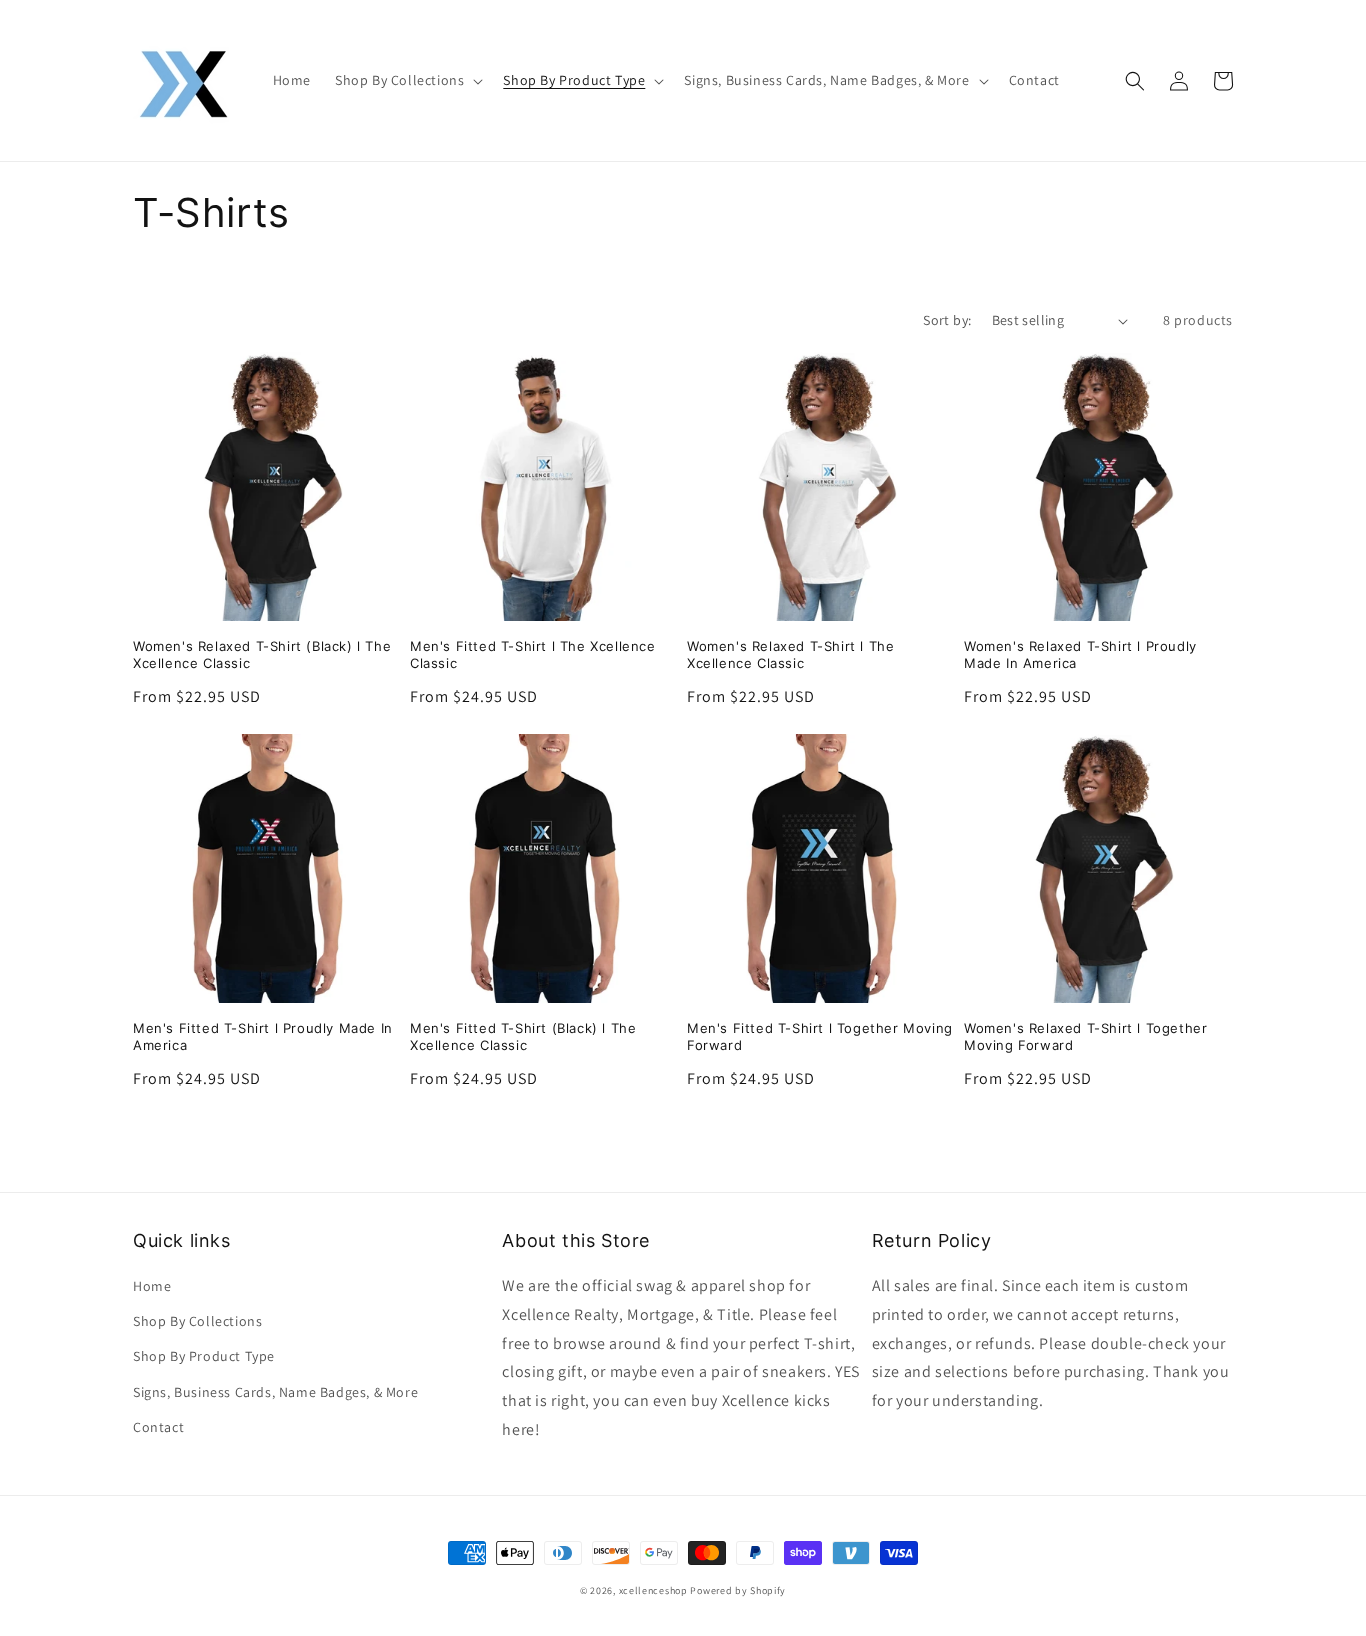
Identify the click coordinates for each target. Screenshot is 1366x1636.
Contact (158, 1427)
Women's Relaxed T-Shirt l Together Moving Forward (1085, 1036)
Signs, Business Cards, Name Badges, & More (275, 1392)
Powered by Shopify (738, 1590)
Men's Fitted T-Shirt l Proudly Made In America (263, 1036)
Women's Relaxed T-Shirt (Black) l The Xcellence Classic (262, 654)
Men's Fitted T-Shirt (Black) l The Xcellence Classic (523, 1036)
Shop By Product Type (204, 1356)
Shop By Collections (197, 1321)
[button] (407, 80)
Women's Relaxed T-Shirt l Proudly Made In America (1080, 654)
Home (152, 1286)
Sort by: (947, 320)
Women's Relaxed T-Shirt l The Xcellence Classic (790, 654)
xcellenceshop (653, 1590)
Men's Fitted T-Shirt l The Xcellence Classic (533, 654)
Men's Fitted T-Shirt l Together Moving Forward (820, 1036)
